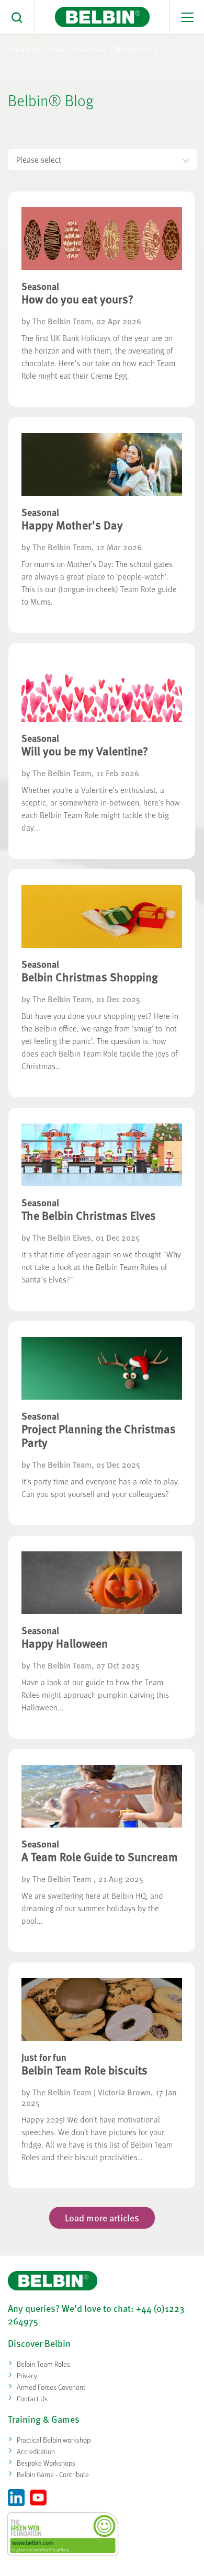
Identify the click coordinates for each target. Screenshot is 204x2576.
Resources (91, 49)
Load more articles (102, 2217)
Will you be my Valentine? (85, 751)
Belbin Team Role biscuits (84, 2070)
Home (58, 49)
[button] (17, 17)
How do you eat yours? (77, 299)
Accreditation (36, 2451)
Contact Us (32, 2398)
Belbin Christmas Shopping (90, 977)
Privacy (27, 2375)
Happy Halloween (65, 1643)
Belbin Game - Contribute (53, 2474)
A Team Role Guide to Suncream (100, 1856)
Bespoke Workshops (46, 2463)
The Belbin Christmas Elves (89, 1215)
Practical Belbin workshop (54, 2440)
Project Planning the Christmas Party (99, 1435)
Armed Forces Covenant (51, 2387)
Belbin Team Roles (43, 2364)
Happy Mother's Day (72, 525)
